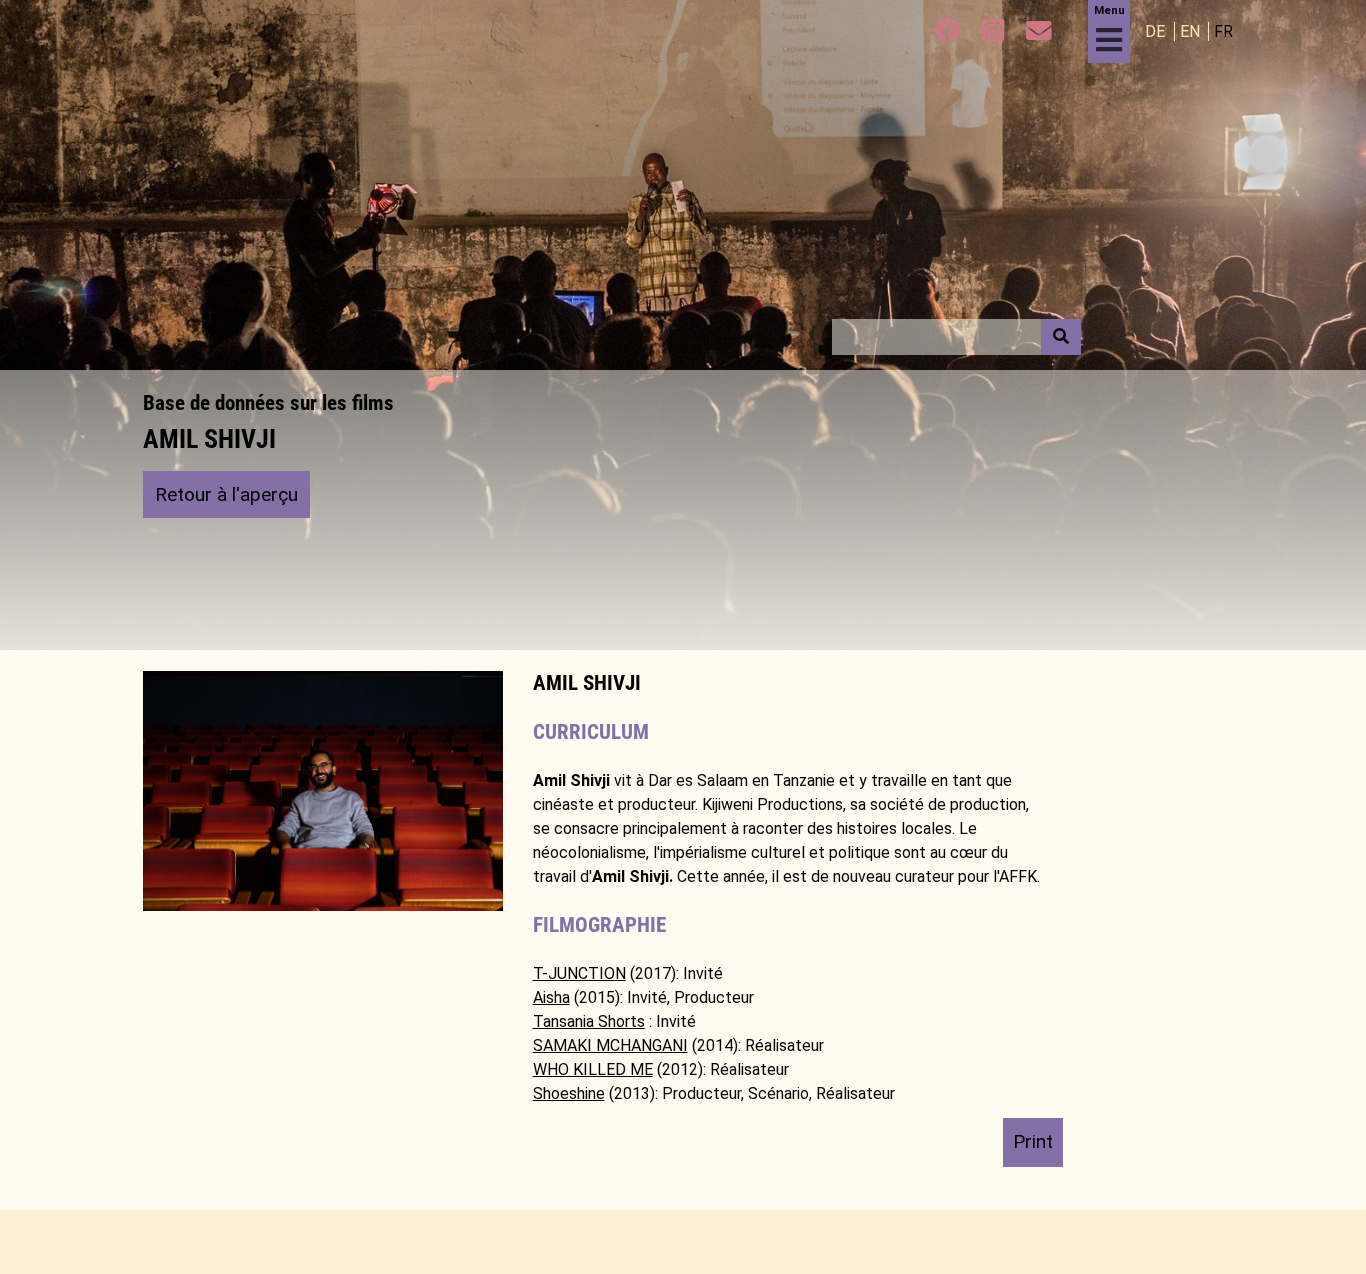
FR (1223, 31)
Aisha (551, 997)
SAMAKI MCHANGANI (610, 1045)
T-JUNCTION (579, 973)
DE (1157, 31)
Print (1033, 1141)
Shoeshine (569, 1093)
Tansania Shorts (589, 1021)
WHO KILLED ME (593, 1069)
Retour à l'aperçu (226, 494)
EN (1192, 31)
